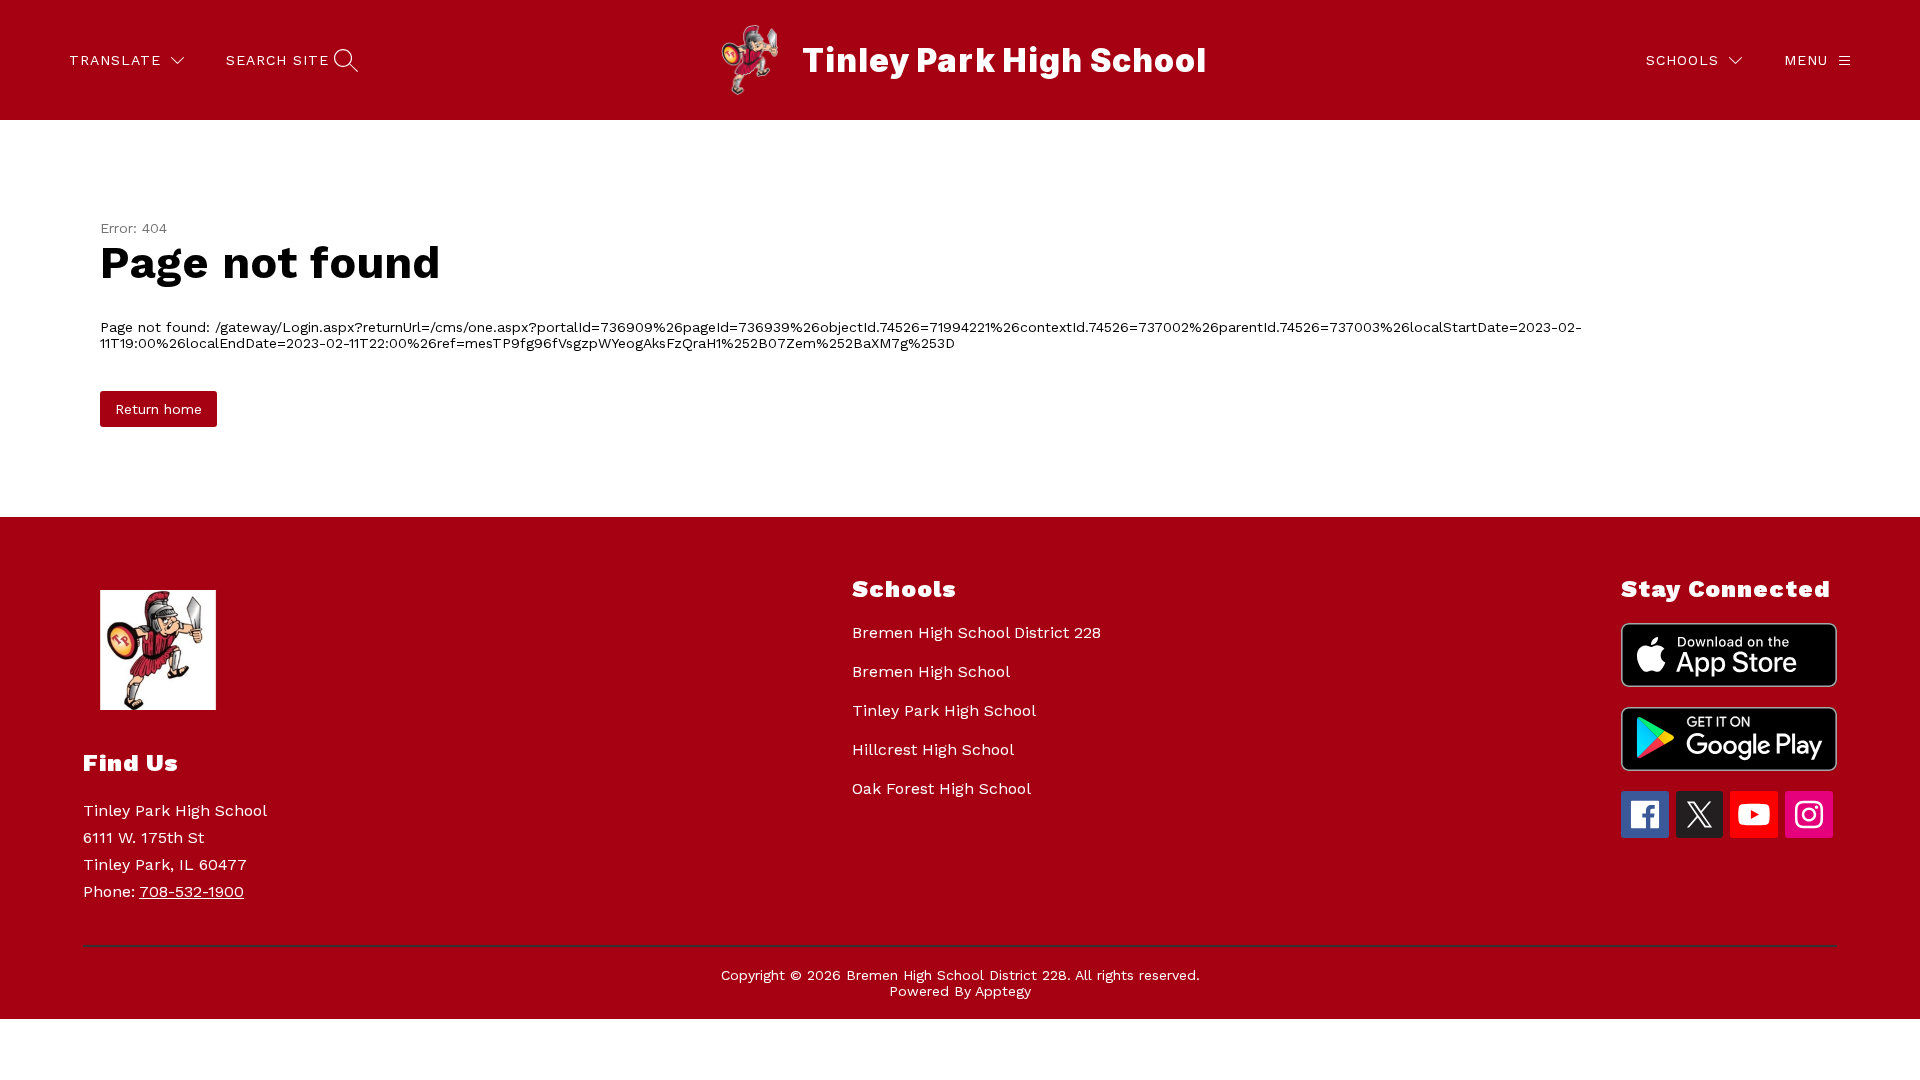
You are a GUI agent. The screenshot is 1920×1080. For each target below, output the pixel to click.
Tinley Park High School (944, 710)
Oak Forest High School (941, 788)
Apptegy (1003, 991)
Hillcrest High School (933, 749)
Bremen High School (931, 671)
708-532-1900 (191, 891)
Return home (158, 409)
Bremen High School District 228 (976, 632)
